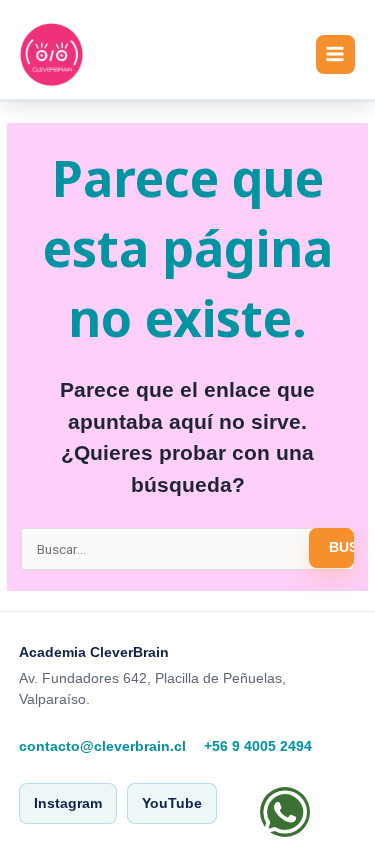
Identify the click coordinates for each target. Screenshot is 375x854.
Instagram (68, 803)
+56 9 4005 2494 (258, 746)
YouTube (172, 803)
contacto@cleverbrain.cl (102, 746)
